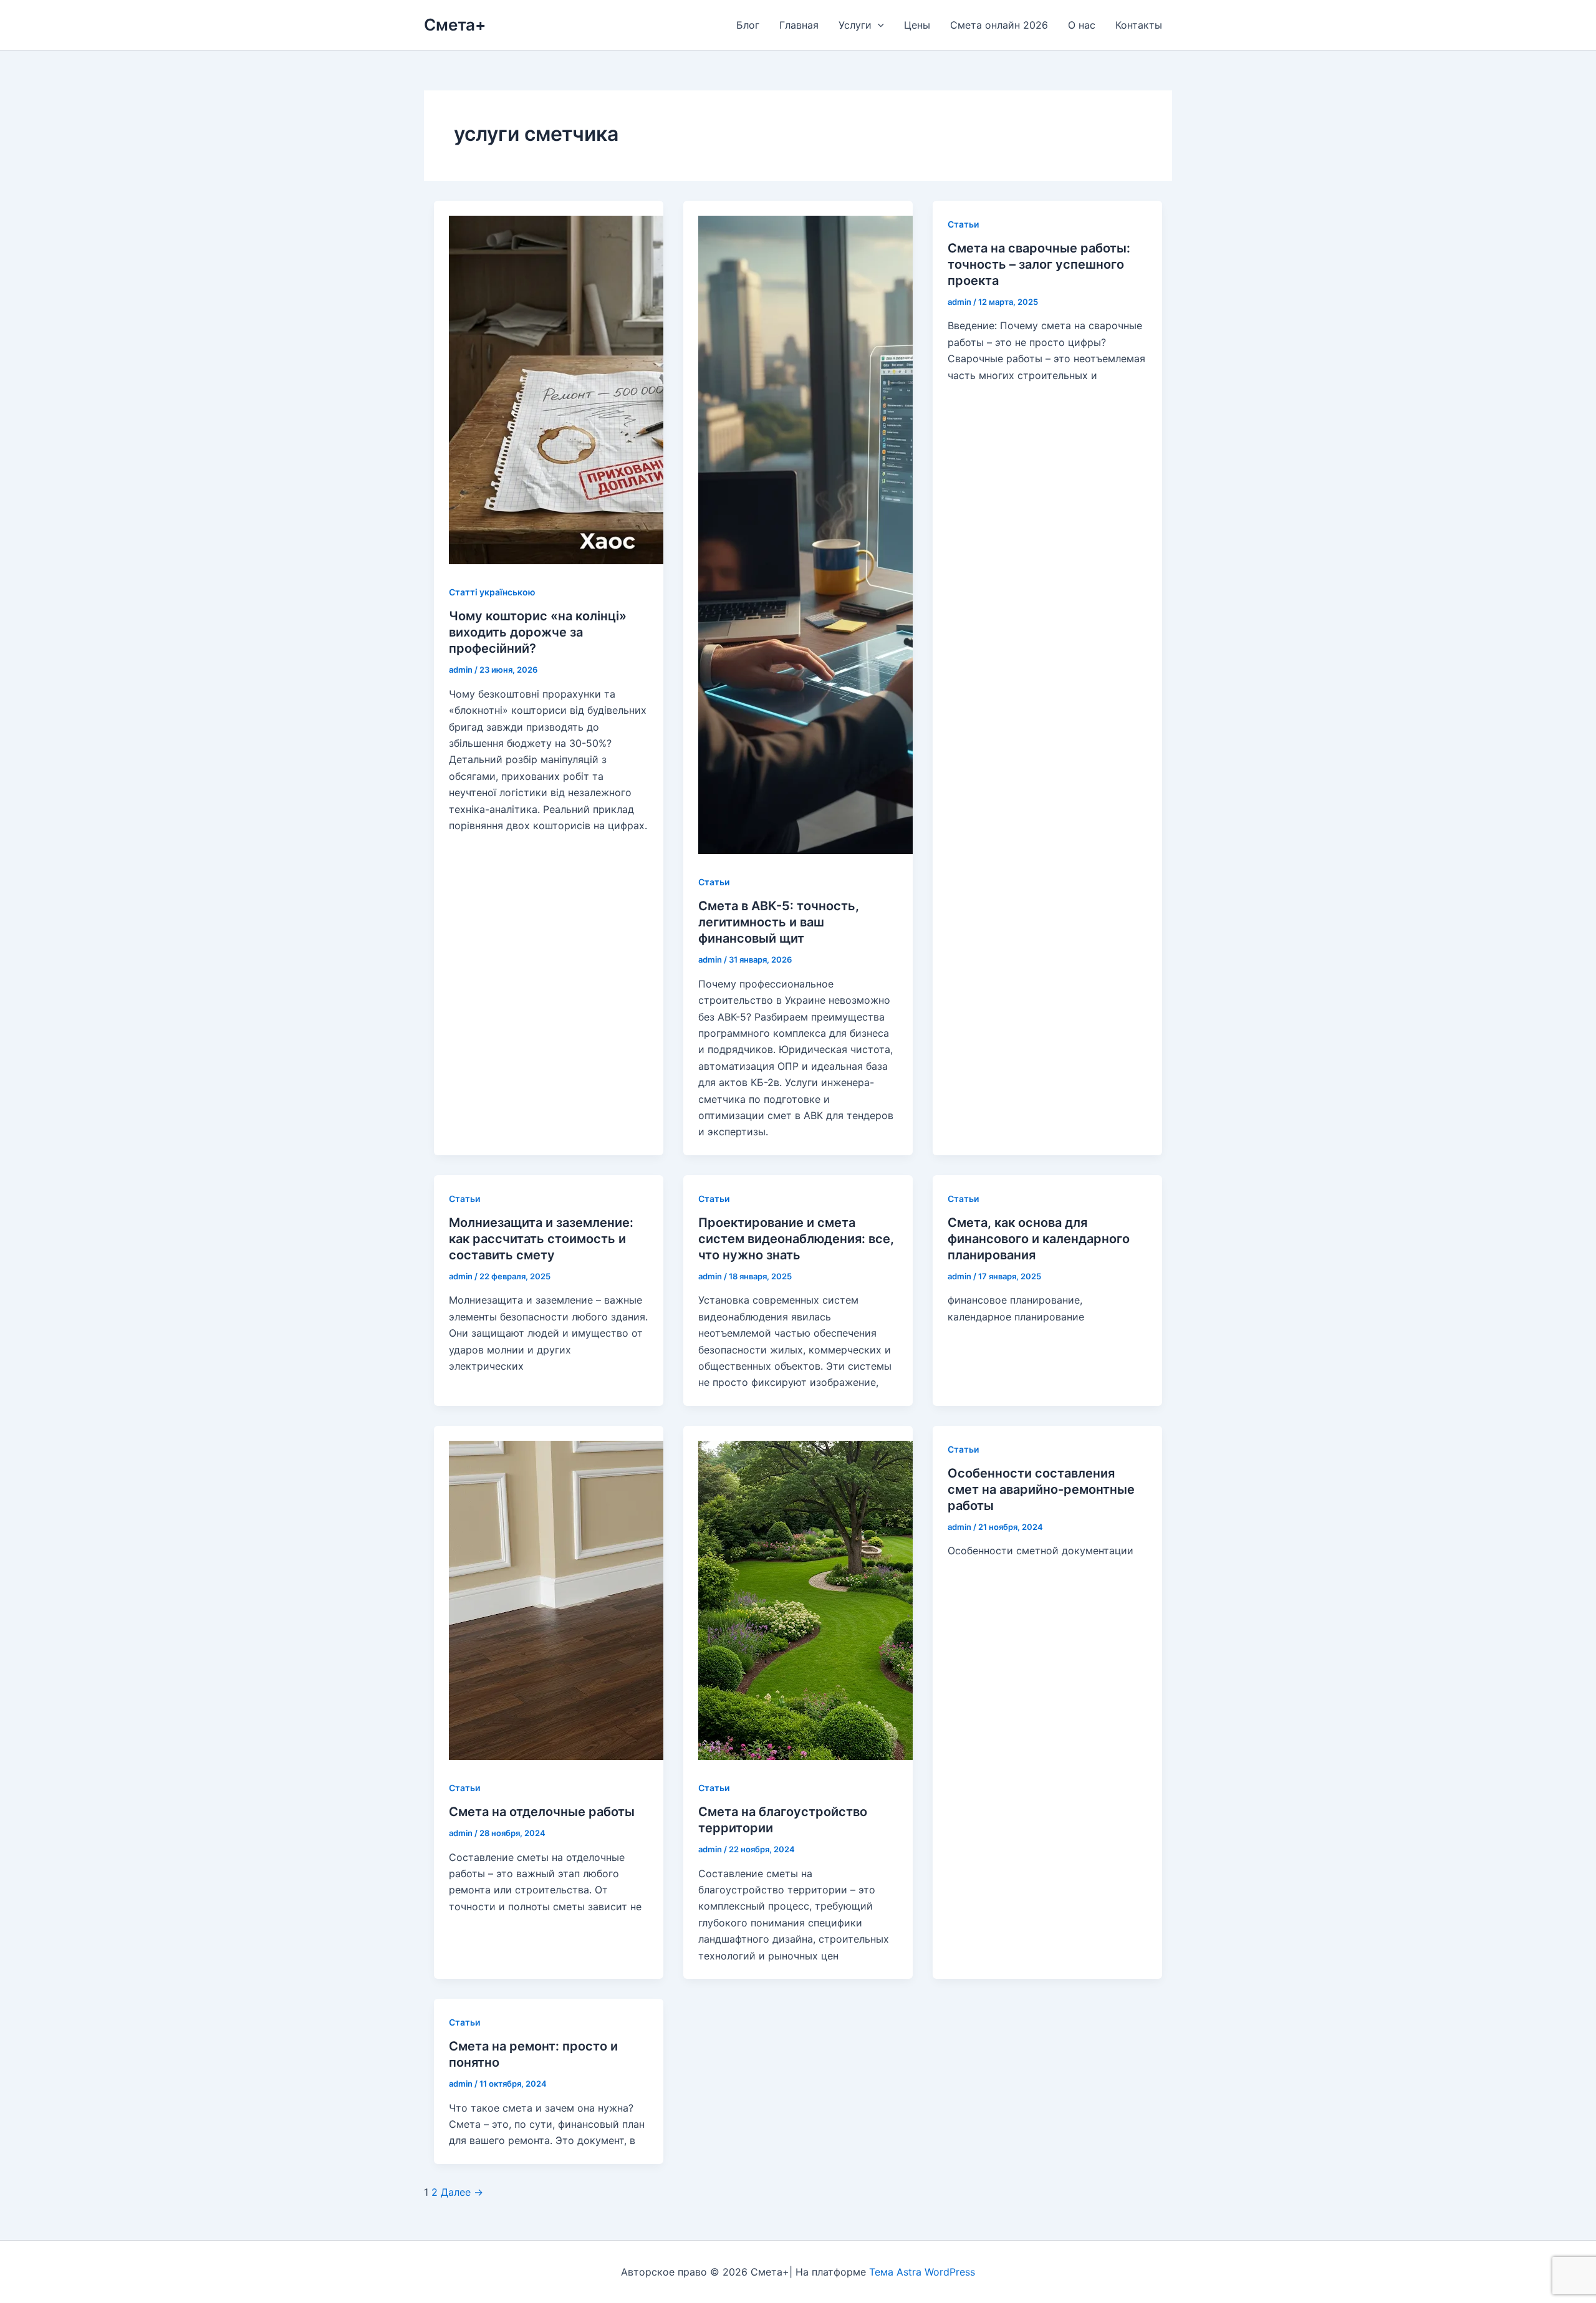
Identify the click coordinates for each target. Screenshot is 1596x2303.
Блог (748, 25)
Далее (462, 2192)
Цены (917, 25)
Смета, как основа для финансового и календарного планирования (1039, 1239)
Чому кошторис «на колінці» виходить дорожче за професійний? (538, 632)
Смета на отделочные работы (542, 1812)
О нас (1082, 25)
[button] (878, 25)
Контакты (1139, 25)
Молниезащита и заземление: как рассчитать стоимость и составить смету (541, 1239)
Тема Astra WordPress (922, 2272)
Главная (799, 25)
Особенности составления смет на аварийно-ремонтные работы (1041, 1489)
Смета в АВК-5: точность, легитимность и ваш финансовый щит (779, 922)
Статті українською (492, 592)
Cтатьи (714, 882)
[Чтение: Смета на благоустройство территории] (858, 1756)
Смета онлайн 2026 (999, 25)
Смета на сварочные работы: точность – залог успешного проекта (1039, 264)
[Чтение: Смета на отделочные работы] (608, 1756)
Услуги (855, 25)
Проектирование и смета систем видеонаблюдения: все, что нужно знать (796, 1239)
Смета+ (455, 25)
